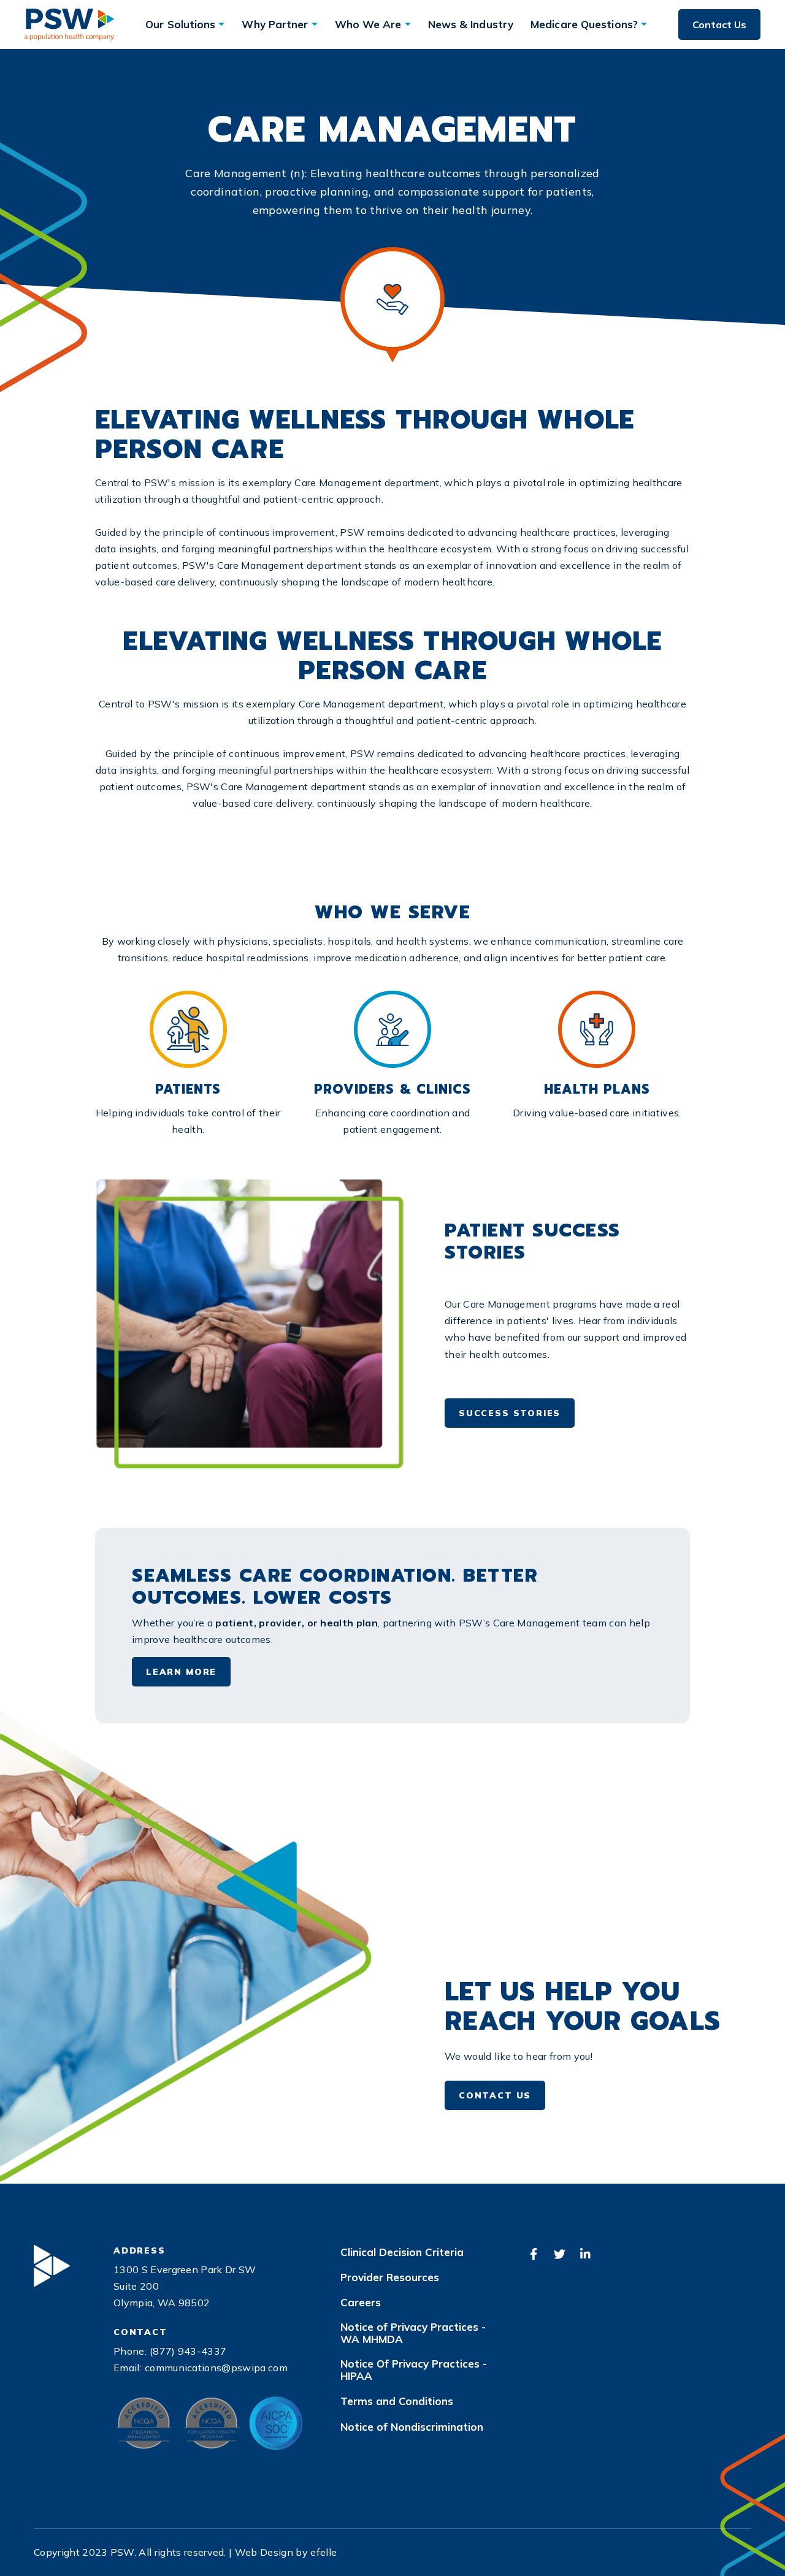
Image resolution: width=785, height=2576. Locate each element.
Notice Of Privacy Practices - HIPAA (414, 2370)
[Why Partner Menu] (315, 24)
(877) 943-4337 (188, 2351)
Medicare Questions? (584, 24)
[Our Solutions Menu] (221, 24)
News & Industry (471, 24)
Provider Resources (390, 2277)
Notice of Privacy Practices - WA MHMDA (413, 2333)
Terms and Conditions (397, 2401)
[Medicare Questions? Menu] (644, 24)
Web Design (264, 2552)
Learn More (181, 1672)
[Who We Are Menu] (408, 24)
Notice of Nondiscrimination (412, 2427)
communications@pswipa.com (216, 2368)
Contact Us (719, 25)
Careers (361, 2303)
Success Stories (510, 1413)
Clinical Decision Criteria (402, 2252)
